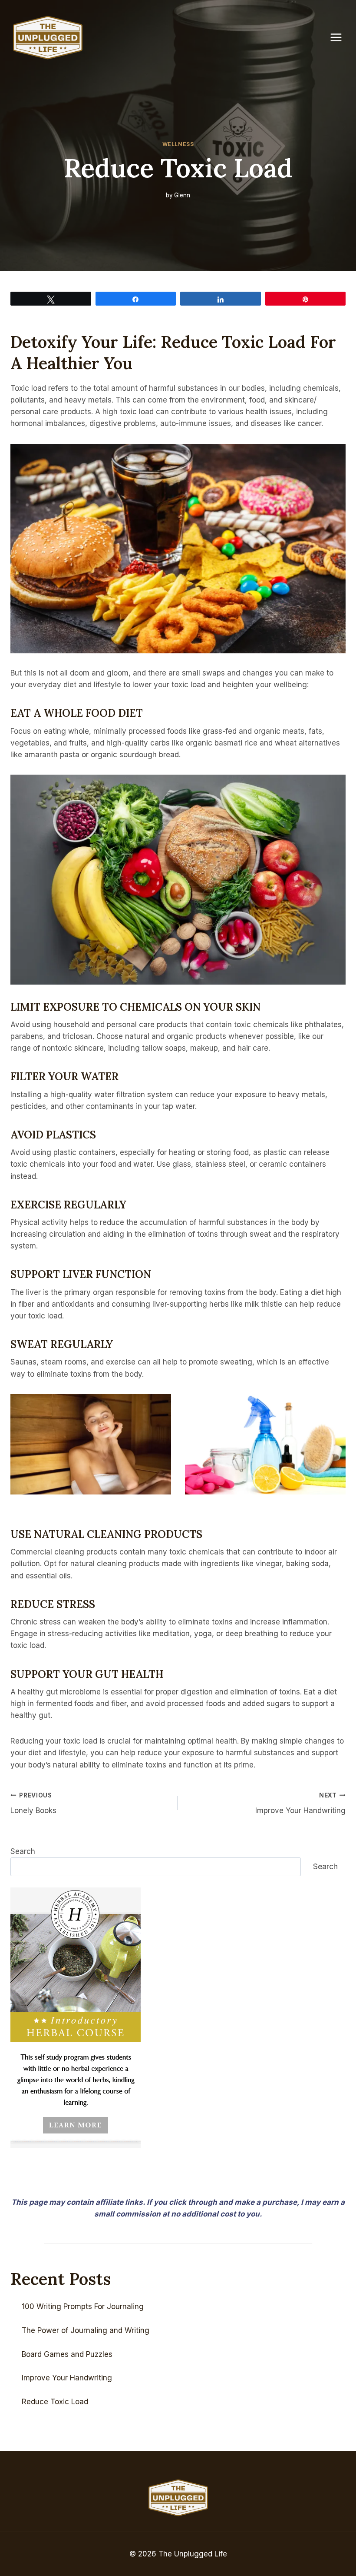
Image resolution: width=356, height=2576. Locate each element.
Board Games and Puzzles (67, 2354)
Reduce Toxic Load (55, 2402)
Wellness (178, 144)
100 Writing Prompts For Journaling (83, 2306)
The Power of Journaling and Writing (86, 2330)
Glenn (182, 195)
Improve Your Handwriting (300, 1803)
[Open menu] (340, 38)
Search (23, 1851)
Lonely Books (33, 1803)
